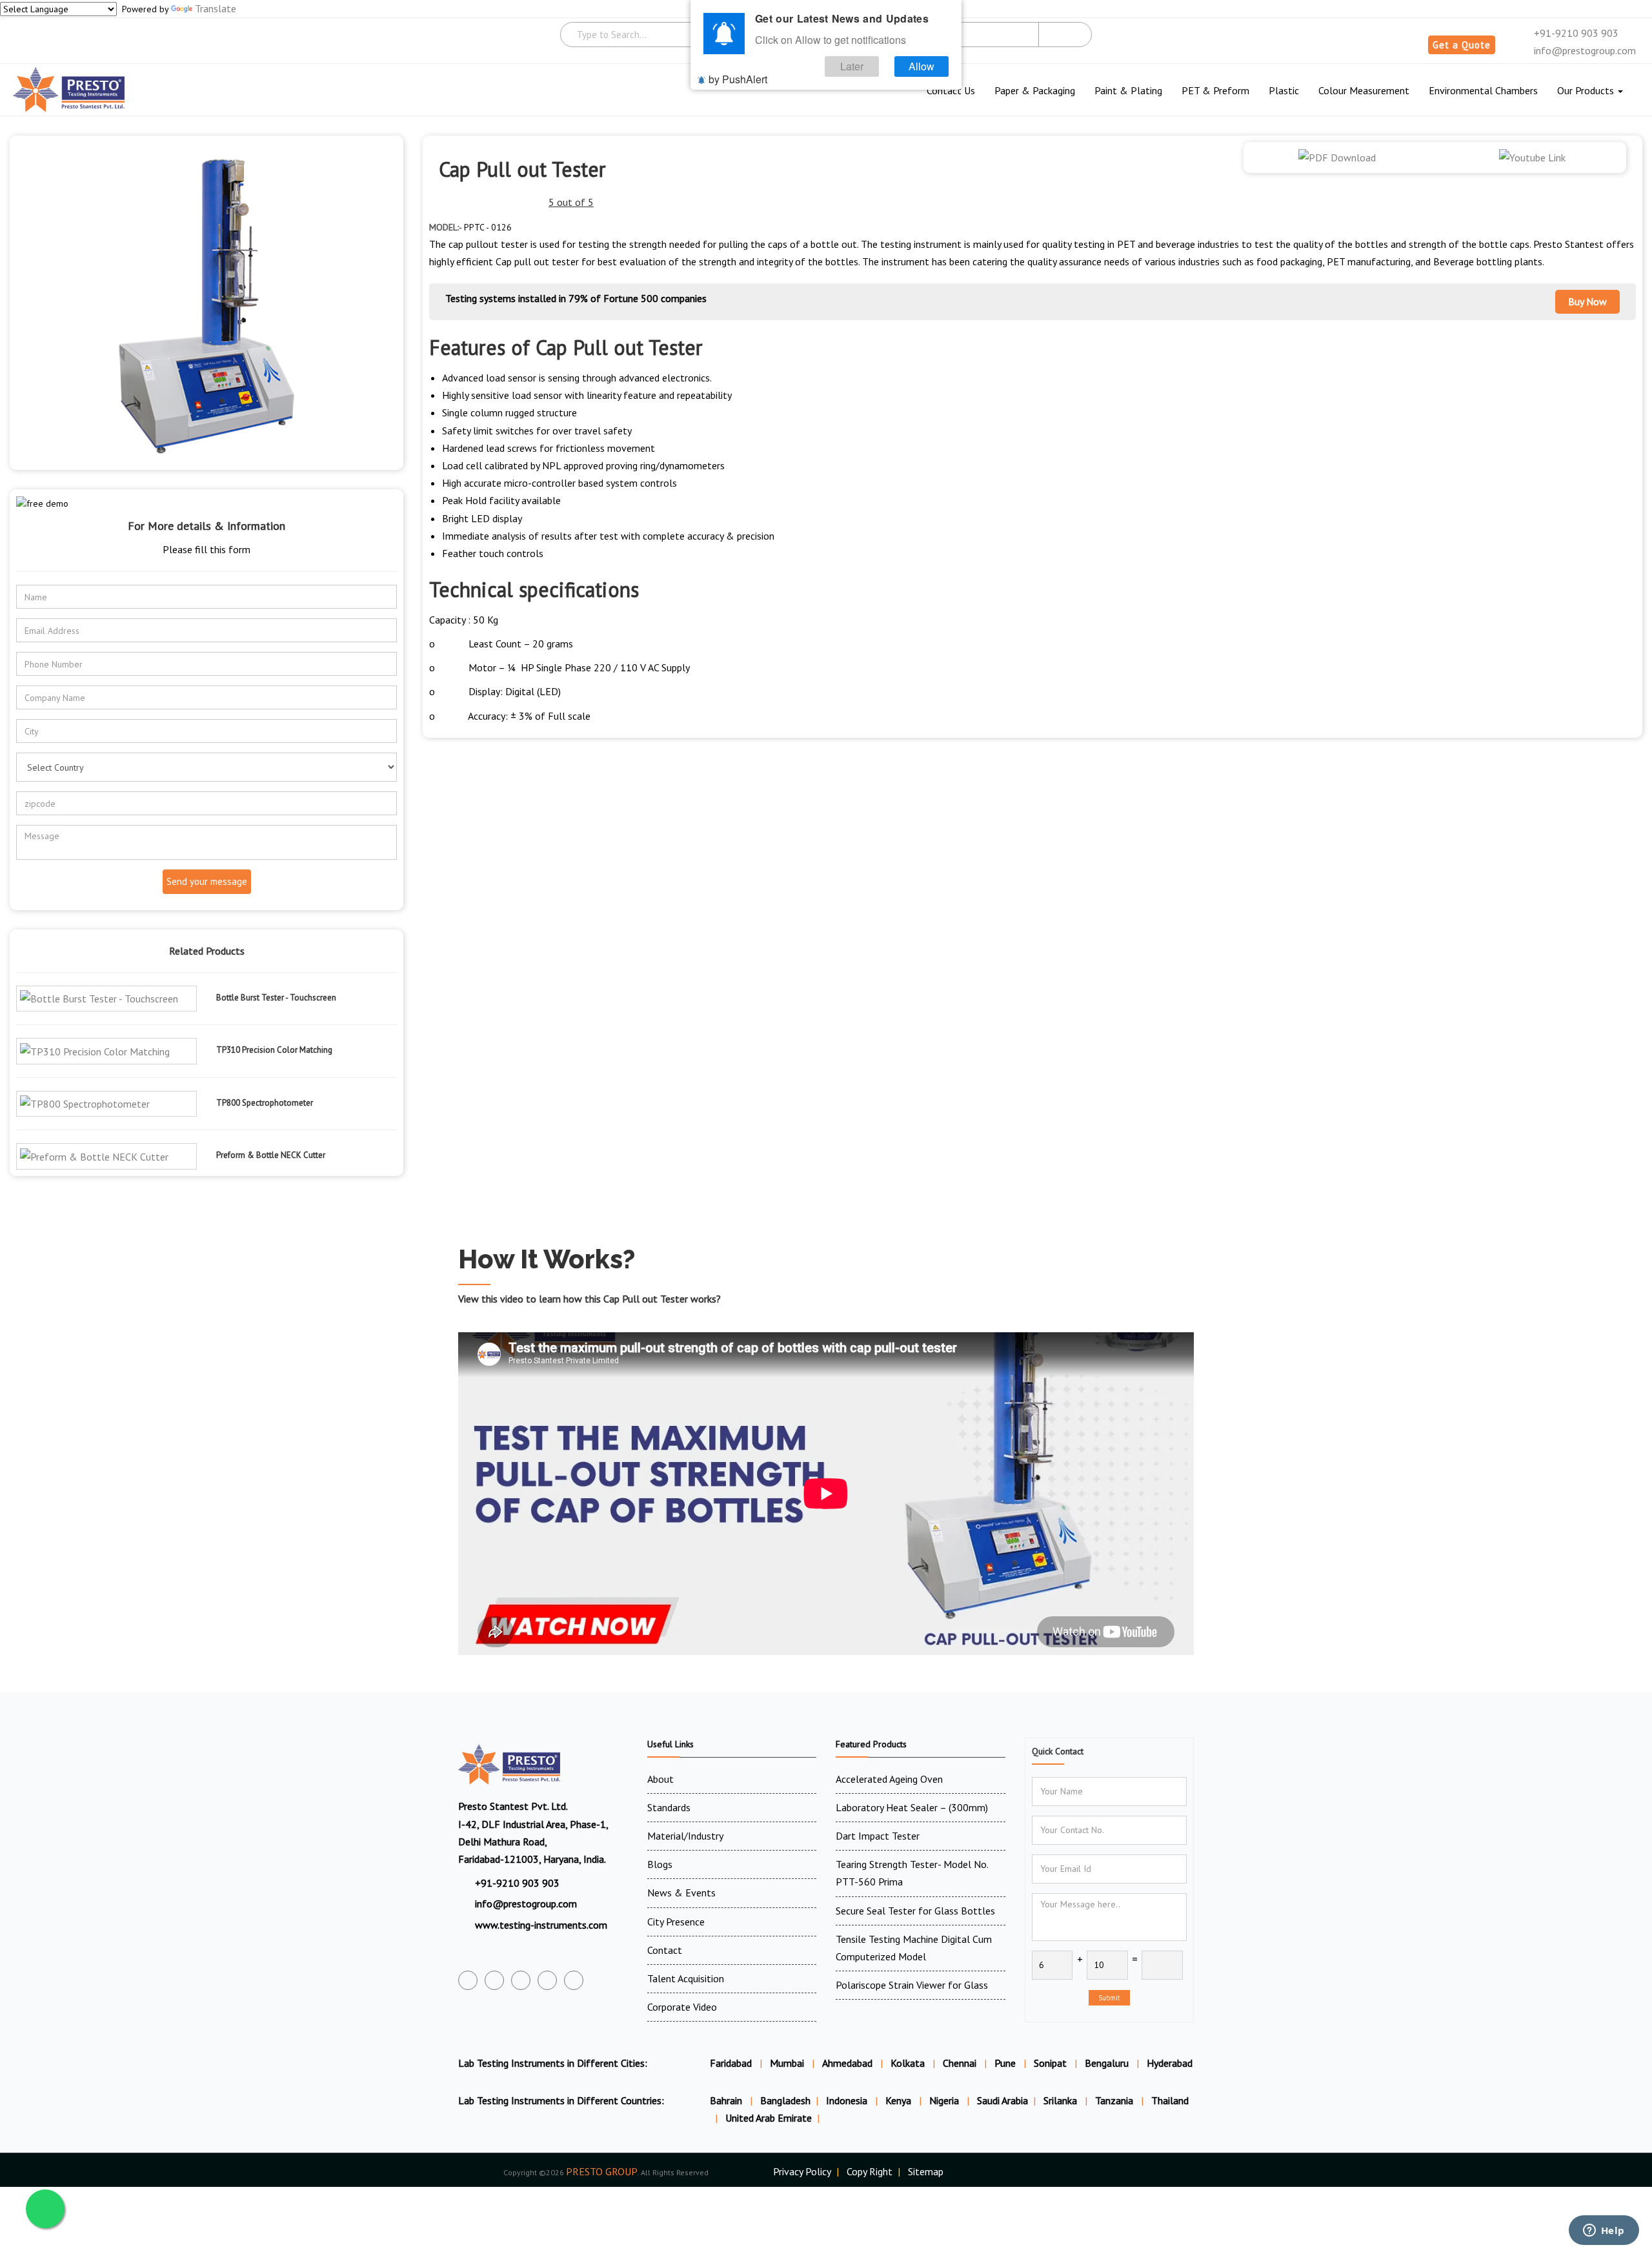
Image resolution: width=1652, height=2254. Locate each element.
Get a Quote (1462, 45)
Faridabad (731, 2063)
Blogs (660, 1864)
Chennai (960, 2063)
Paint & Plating (1128, 90)
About (660, 1779)
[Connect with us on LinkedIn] (547, 1980)
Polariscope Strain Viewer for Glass (912, 1985)
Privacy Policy (802, 2171)
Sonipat (1050, 2063)
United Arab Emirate (769, 2118)
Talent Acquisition (686, 1978)
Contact (665, 1950)
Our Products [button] (1587, 90)
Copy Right (870, 2171)
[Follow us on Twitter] (494, 1980)
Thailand (1170, 2100)
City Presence (676, 1922)
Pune (1005, 2063)
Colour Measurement (1364, 90)
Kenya (900, 2100)
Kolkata (908, 2063)
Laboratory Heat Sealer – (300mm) (912, 1807)
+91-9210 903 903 (1575, 33)
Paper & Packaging (1035, 90)
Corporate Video (682, 2007)
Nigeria (945, 2100)
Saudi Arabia (1002, 2100)
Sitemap (926, 2171)
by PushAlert (738, 79)
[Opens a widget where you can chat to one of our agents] (1604, 2231)
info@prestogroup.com (1584, 50)
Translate (216, 8)
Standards (669, 1807)
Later (852, 66)
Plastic (1284, 90)
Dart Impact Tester (878, 1836)
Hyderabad (1170, 2063)
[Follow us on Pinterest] (574, 1980)
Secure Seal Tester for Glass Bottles (915, 1911)
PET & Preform (1215, 90)
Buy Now (1587, 301)
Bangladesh (785, 2100)
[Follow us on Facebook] (468, 1980)
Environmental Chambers (1483, 90)
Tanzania (1115, 2100)
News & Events (681, 1893)
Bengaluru (1107, 2063)
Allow (922, 66)
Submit (1109, 1998)
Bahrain (727, 2100)
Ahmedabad (847, 2063)
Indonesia (848, 2100)
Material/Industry (685, 1836)
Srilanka (1062, 2100)
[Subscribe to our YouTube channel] (521, 1980)
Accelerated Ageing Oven (889, 1779)
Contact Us (951, 90)
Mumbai (787, 2063)
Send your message (207, 881)
